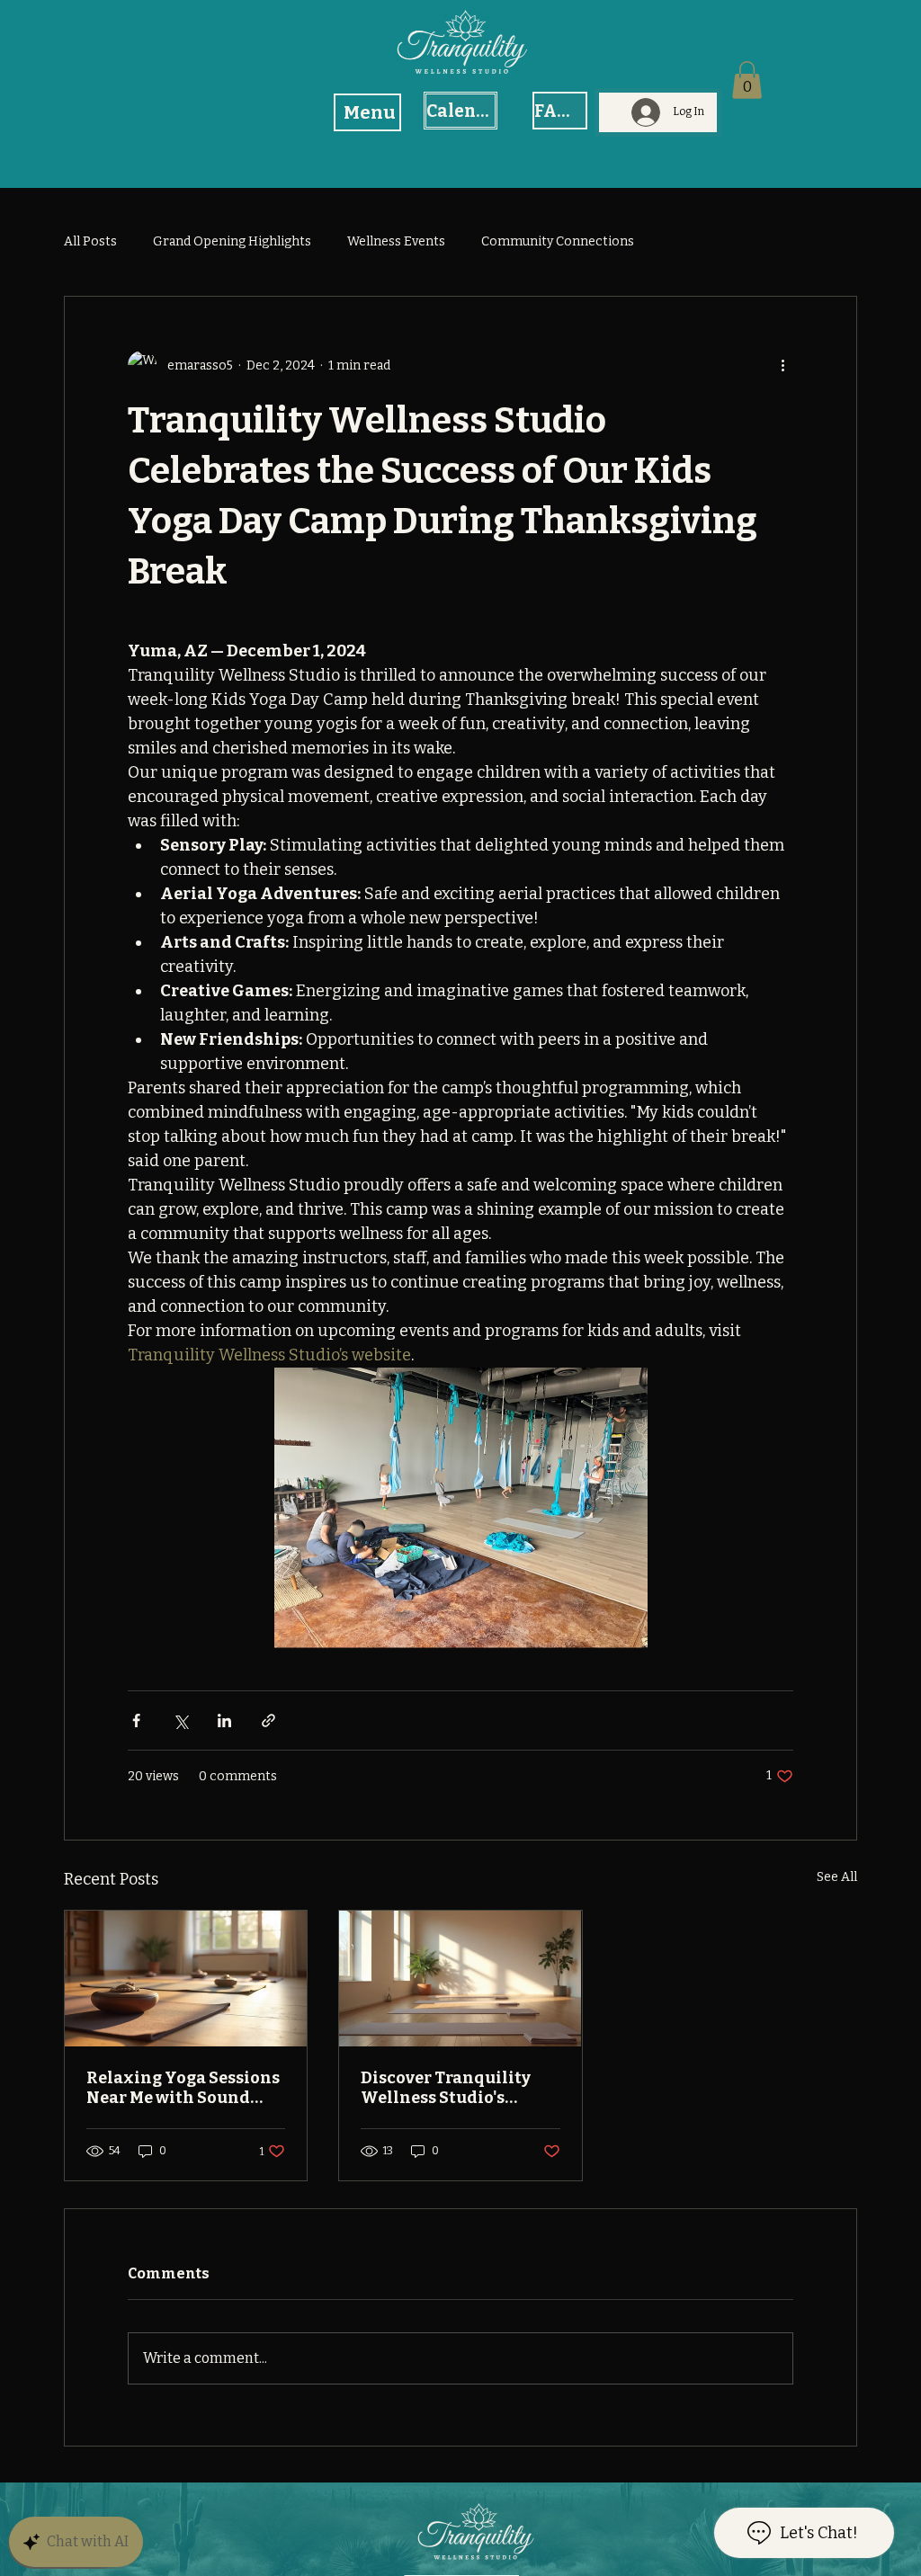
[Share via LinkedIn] (224, 1720)
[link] (747, 80)
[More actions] (782, 365)
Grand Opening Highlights (232, 241)
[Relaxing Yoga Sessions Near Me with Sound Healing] (186, 1979)
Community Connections (558, 241)
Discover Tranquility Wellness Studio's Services (446, 2088)
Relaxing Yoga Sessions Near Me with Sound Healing (183, 2088)
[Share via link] (268, 1720)
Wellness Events (396, 241)
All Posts (90, 241)
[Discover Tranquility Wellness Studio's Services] (460, 1979)
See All (837, 1877)
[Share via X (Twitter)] (180, 1720)
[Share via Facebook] (136, 1720)
